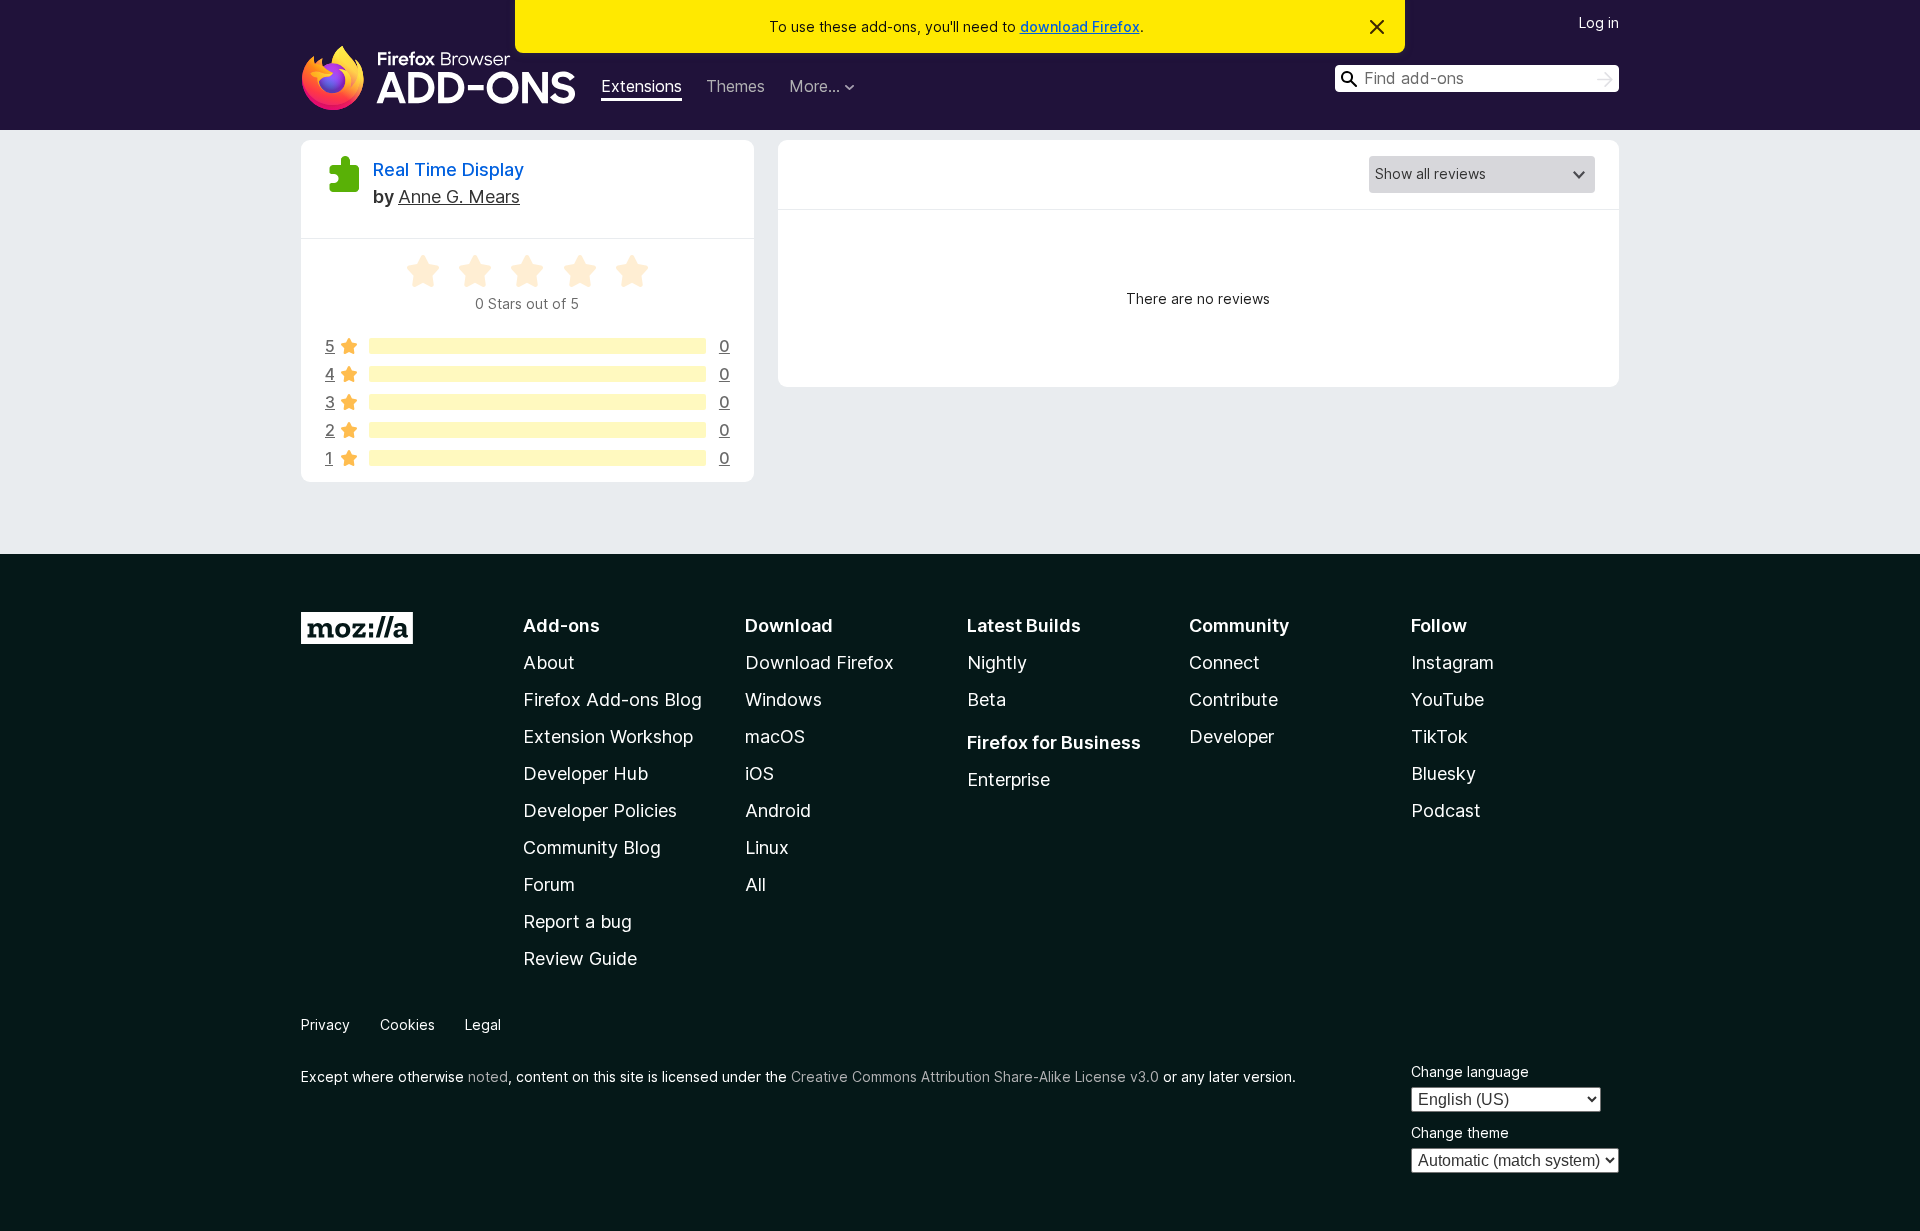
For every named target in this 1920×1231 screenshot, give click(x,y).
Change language (1470, 1071)
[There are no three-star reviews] (537, 402)
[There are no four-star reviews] (537, 374)
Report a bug (577, 921)
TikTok (1439, 736)
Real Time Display (448, 169)
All (755, 884)
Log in (1599, 22)
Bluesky (1443, 773)
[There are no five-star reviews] (537, 346)
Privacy (325, 1024)
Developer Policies (600, 810)
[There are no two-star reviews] (537, 430)
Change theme (1460, 1132)
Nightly (997, 662)
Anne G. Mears (459, 196)
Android (778, 810)
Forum (549, 884)
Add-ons (561, 625)
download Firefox (1080, 26)
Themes (735, 86)
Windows (783, 699)
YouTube (1447, 699)
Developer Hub (585, 773)
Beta (986, 699)
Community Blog (592, 847)
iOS (759, 773)
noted (488, 1076)
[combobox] (1477, 78)
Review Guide (580, 958)
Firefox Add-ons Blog (612, 699)
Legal (483, 1024)
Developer (1231, 736)
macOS (775, 736)
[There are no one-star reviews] (537, 458)
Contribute (1233, 699)
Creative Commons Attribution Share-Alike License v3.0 (975, 1076)
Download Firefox (819, 662)
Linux (767, 847)
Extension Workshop (608, 736)
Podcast (1446, 810)
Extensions (641, 86)
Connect (1224, 662)
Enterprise (1008, 779)
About (549, 662)
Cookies (407, 1024)
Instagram (1452, 662)
